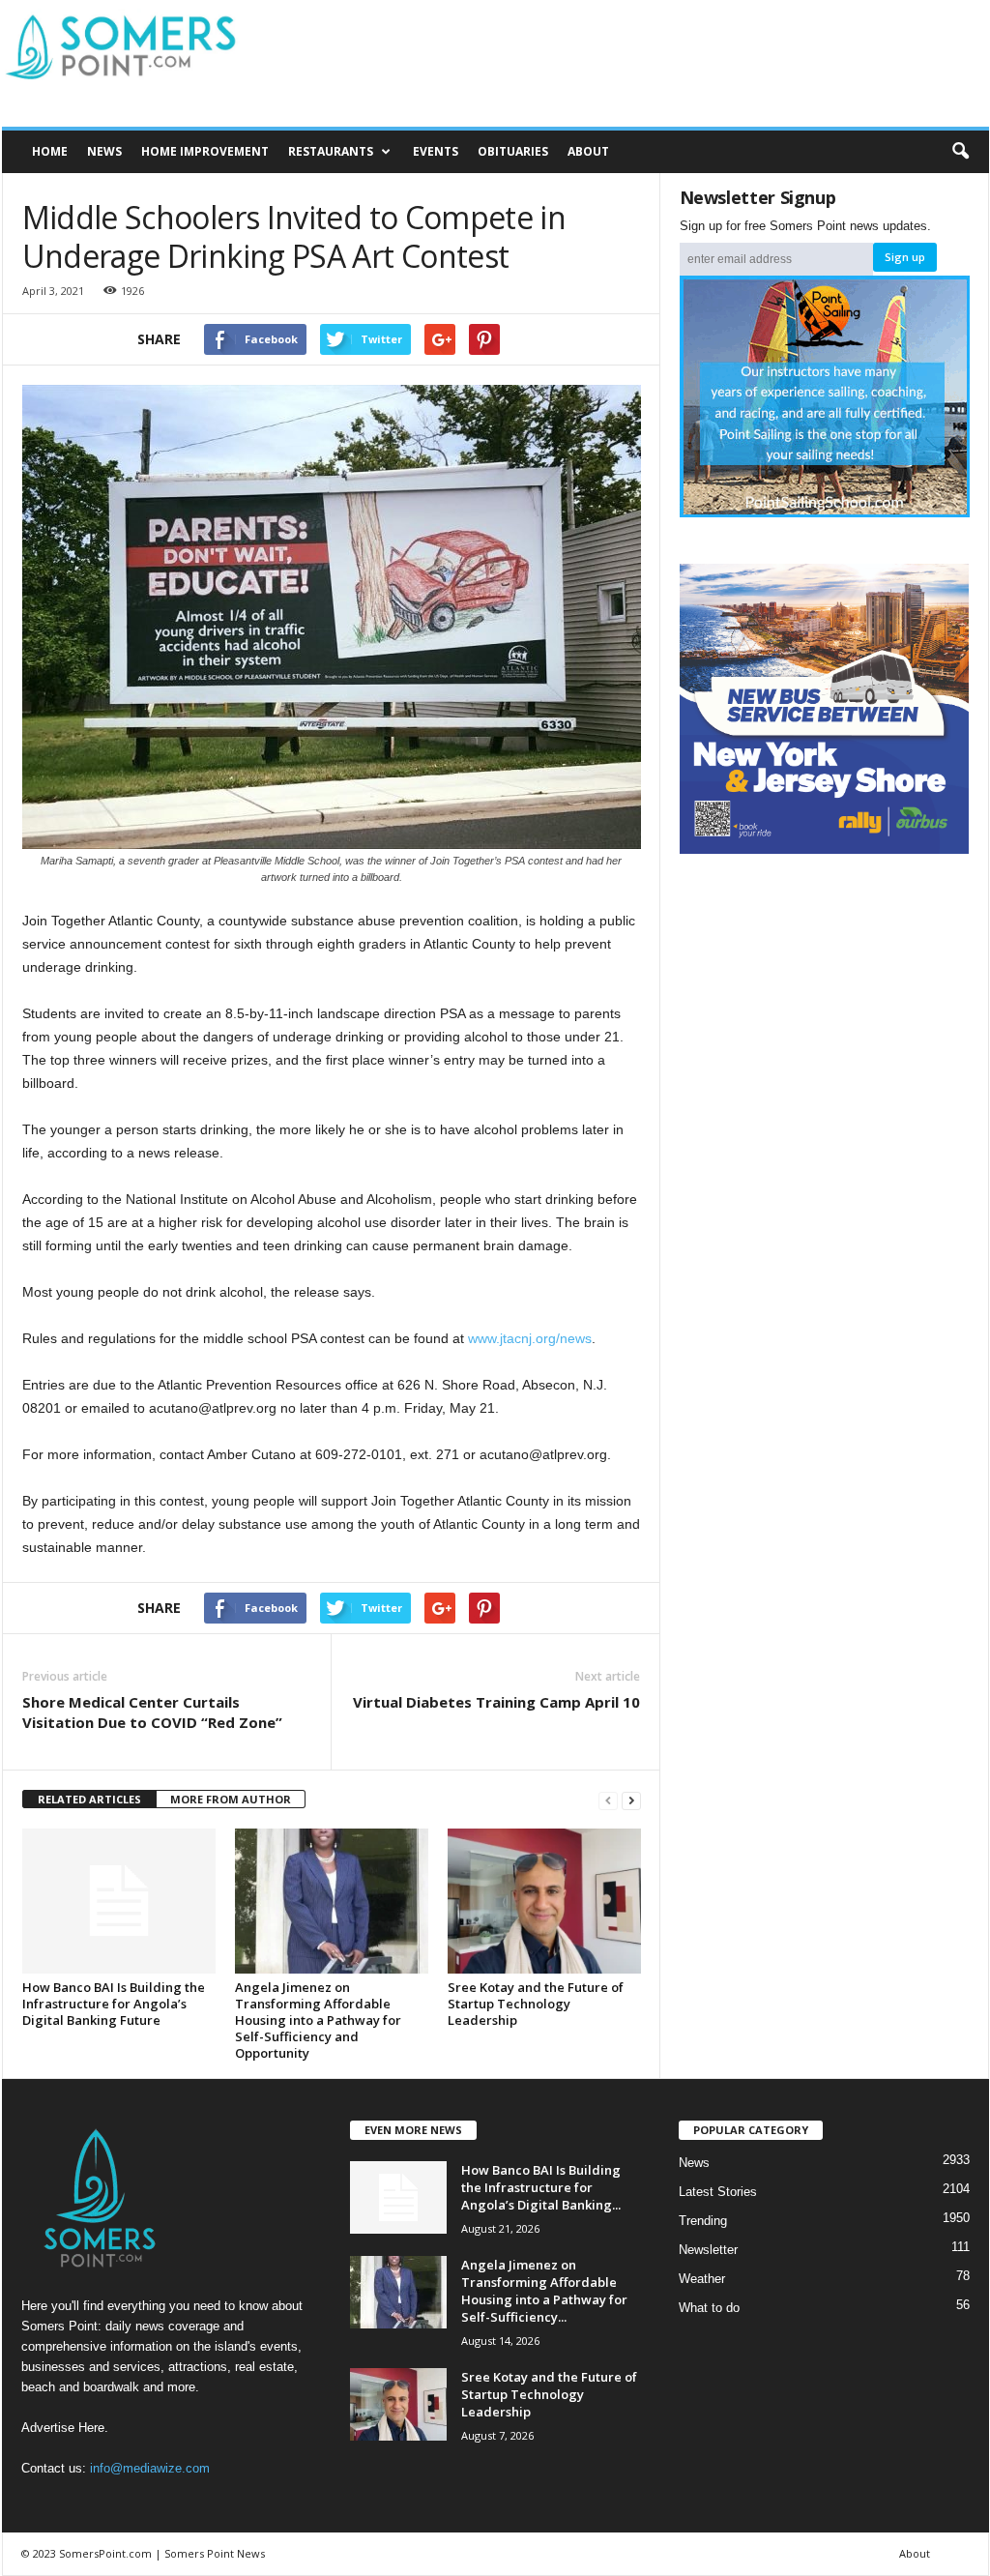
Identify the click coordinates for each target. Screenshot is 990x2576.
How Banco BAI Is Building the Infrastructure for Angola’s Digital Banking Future (114, 2004)
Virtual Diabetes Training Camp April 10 (496, 1702)
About (588, 151)
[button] (960, 152)
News (104, 151)
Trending (703, 2221)
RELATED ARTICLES (89, 1799)
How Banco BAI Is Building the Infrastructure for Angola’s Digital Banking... (541, 2187)
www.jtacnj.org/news (530, 1338)
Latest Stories (718, 2192)
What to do (709, 2308)
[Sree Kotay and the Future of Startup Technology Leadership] (544, 1901)
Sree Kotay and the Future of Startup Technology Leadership (536, 2004)
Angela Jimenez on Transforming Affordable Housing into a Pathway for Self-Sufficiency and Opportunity (318, 2020)
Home (50, 151)
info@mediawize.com (150, 2468)
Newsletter (708, 2250)
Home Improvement (205, 151)
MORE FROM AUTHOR (231, 1799)
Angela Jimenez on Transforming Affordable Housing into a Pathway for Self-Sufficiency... (544, 2291)
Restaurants (331, 151)
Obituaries (513, 151)
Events (436, 151)
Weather (702, 2279)
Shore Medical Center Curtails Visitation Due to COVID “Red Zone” (152, 1712)
